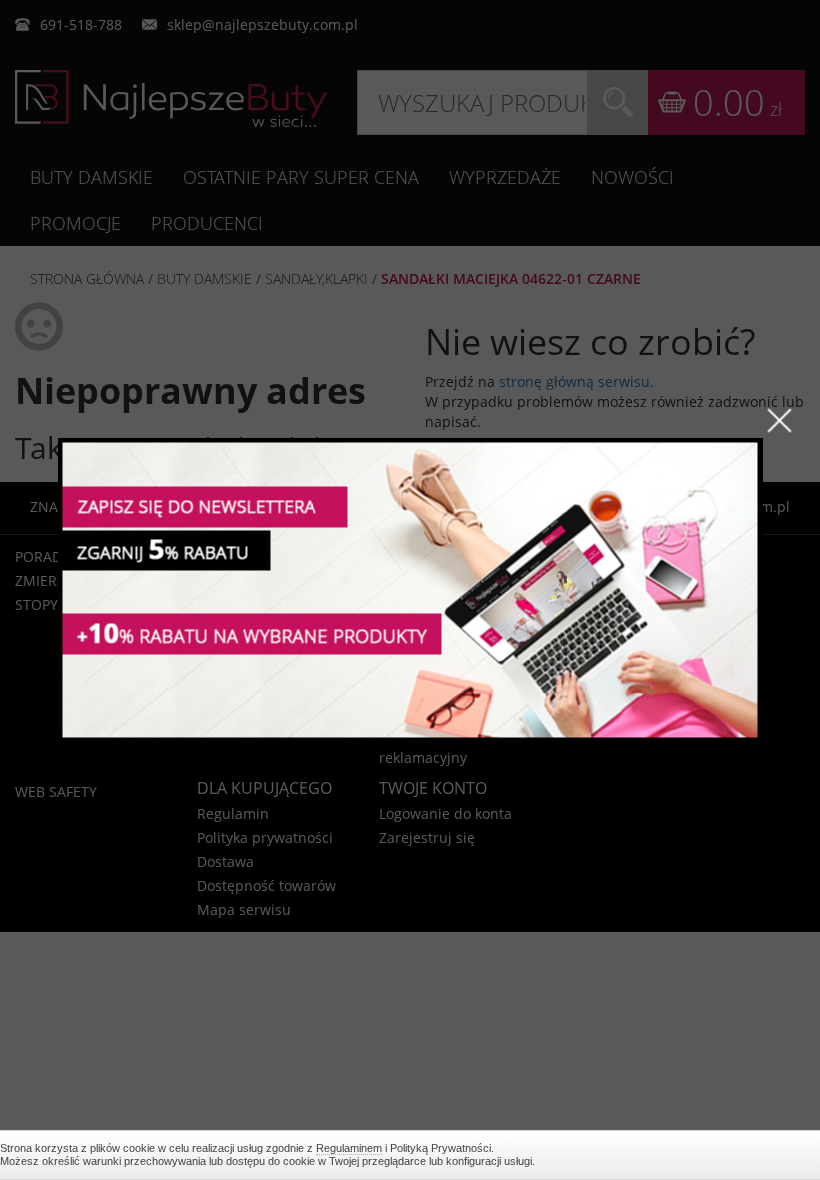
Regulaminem (349, 1148)
